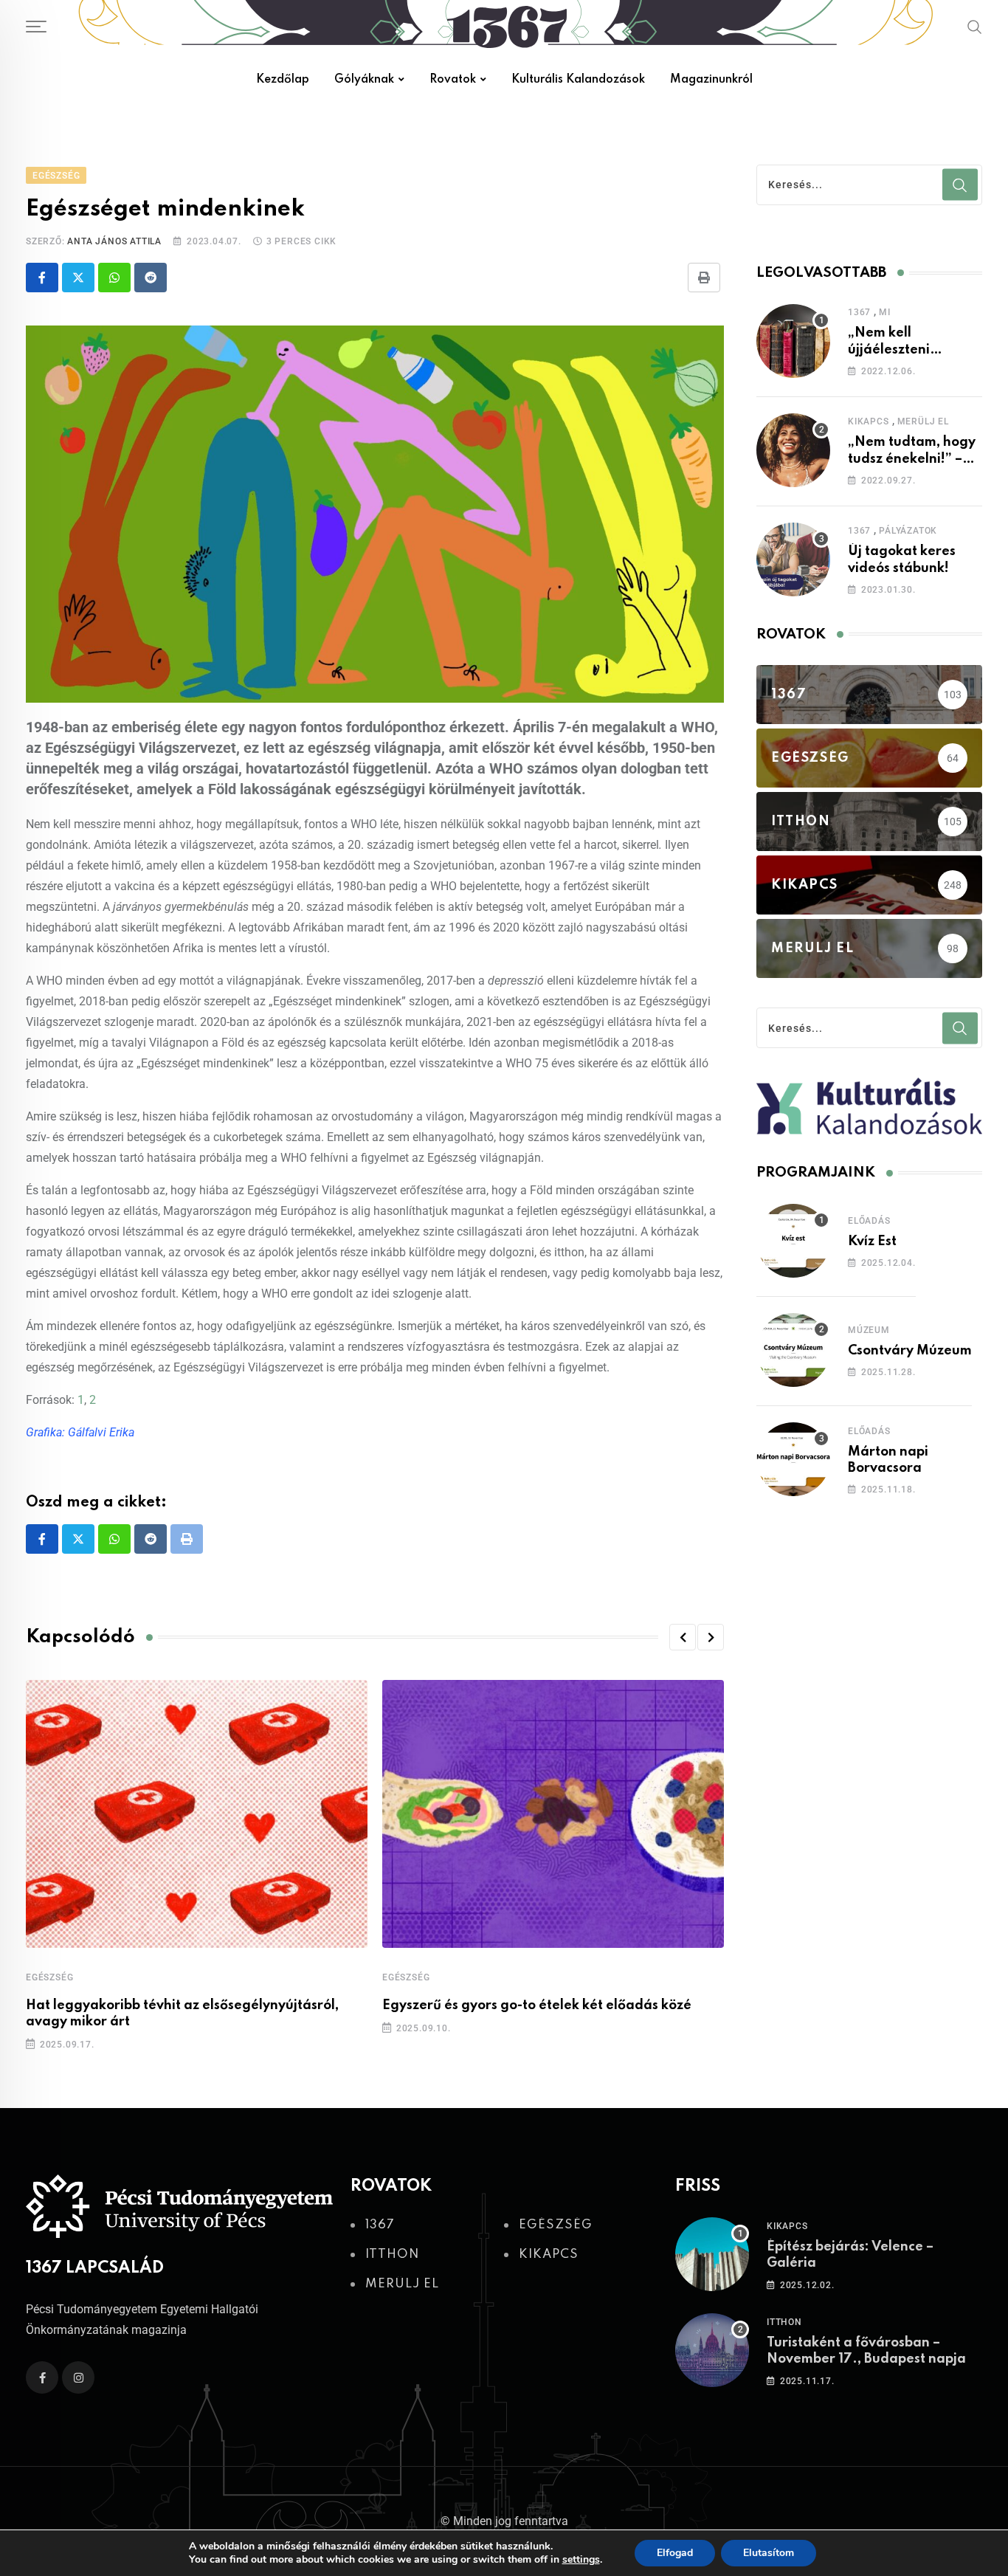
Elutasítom (769, 2553)
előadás (869, 1221)
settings (581, 2560)
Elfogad (675, 2553)
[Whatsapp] (114, 278)
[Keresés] (975, 27)
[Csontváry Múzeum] (793, 1350)
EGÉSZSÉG (49, 1977)
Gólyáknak (364, 80)
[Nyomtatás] (704, 278)
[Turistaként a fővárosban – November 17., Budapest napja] (712, 2350)
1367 (859, 312)
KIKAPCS (869, 421)
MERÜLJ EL (923, 421)
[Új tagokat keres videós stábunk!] (793, 559)
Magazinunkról (711, 80)
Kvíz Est (872, 1241)
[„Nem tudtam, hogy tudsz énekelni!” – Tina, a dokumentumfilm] (793, 450)
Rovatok (453, 80)
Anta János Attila (114, 241)
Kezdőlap (283, 80)
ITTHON (784, 2322)
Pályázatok (908, 531)
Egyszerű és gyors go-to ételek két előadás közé (537, 2005)
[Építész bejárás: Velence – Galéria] (712, 2254)
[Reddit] (151, 278)
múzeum (869, 1330)
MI (885, 312)
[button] (683, 1637)
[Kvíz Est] (793, 1241)
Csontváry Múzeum (910, 1351)
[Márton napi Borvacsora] (793, 1459)
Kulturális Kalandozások (578, 80)
